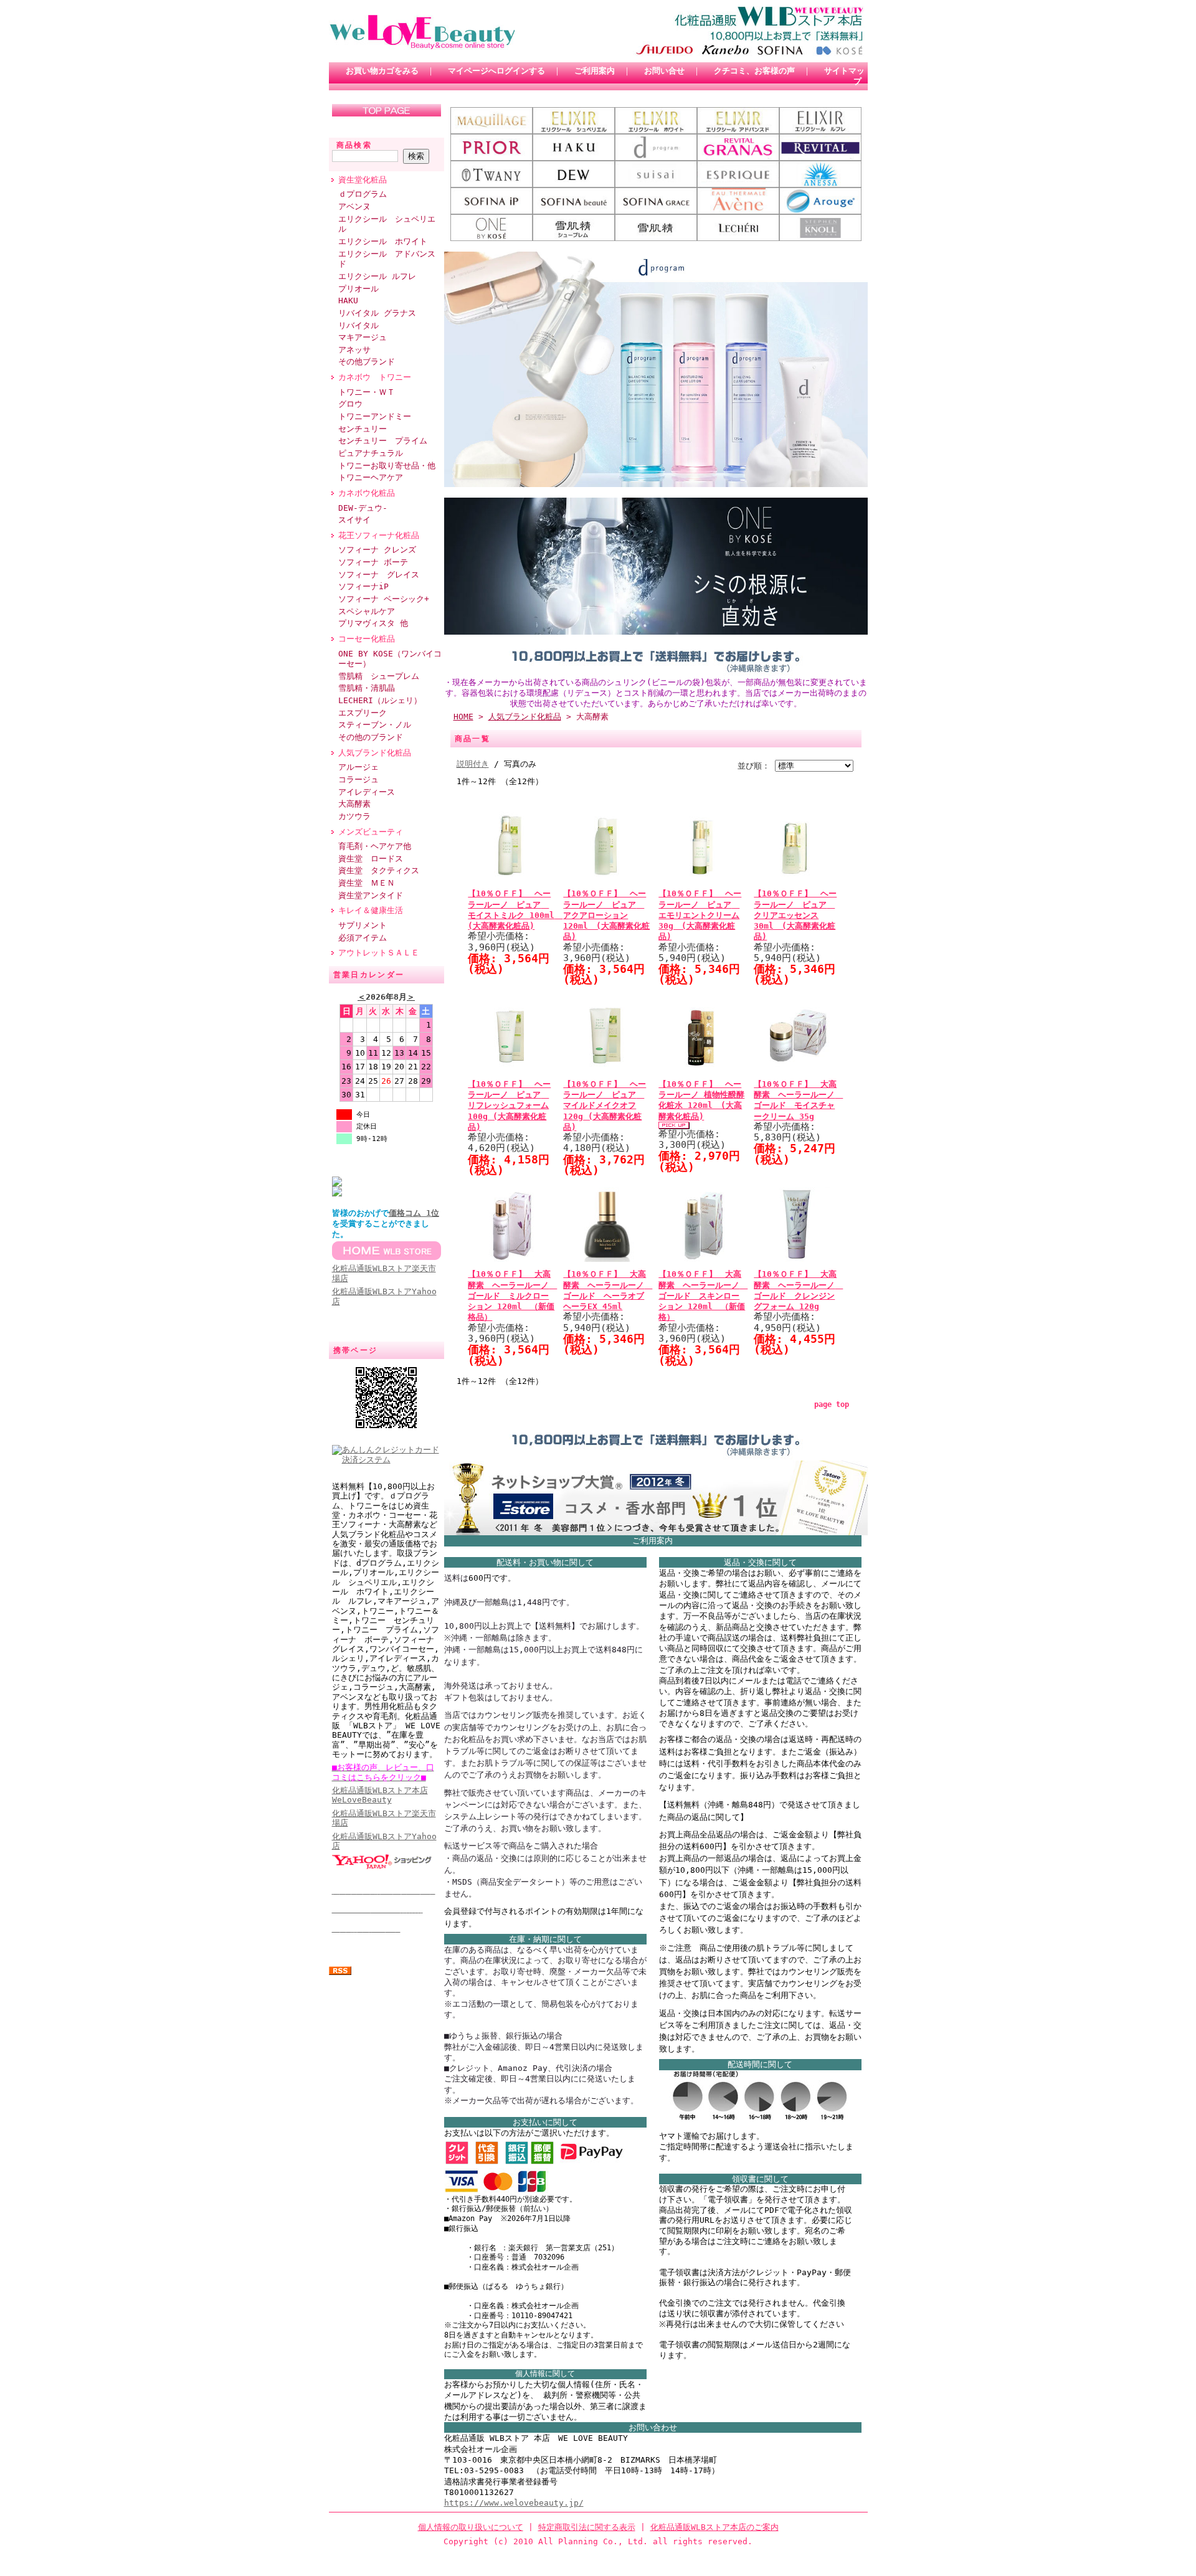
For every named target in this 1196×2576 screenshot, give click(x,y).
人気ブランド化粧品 (375, 753)
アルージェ (358, 767)
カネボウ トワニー (375, 377)
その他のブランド (371, 737)
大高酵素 (354, 804)
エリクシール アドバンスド (387, 259)
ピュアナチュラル (371, 453)
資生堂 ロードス (371, 859)
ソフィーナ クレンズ (377, 550)
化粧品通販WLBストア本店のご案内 (714, 2527)
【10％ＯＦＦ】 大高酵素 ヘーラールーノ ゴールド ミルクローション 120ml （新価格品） (512, 1295)
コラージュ (358, 779)
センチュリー (363, 429)
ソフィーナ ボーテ (373, 562)
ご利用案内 (595, 71)
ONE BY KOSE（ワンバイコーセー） (390, 659)
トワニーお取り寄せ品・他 (387, 466)
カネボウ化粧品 (367, 493)
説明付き (473, 764)
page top (832, 1404)
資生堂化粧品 (363, 180)
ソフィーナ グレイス (379, 575)
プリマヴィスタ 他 (373, 623)
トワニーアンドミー (375, 416)
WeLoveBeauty (380, 1795)
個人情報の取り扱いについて (471, 2527)
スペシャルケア (367, 611)
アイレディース (367, 792)
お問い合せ (664, 71)
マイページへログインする (496, 71)
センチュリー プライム (383, 441)
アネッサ (354, 350)
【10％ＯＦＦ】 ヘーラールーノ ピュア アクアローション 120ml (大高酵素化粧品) (606, 915)
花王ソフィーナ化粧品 (383, 535)
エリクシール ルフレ (377, 276)
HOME (463, 717)
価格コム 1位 (414, 1213)
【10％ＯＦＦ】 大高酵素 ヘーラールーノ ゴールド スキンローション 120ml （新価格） (703, 1295)
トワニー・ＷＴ (367, 392)
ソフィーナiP (363, 586)
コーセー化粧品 (367, 639)
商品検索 (354, 145)
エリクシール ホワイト (383, 241)
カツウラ (354, 816)
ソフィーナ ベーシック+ (384, 599)
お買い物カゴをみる (382, 71)
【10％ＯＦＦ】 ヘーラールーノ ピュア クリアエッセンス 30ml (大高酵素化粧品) (795, 915)
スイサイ (354, 520)
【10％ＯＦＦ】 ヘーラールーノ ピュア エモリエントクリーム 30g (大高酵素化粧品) (700, 915)
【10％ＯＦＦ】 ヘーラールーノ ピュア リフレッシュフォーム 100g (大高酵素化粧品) (509, 1106)
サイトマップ (844, 76)
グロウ (350, 404)
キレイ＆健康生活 (371, 910)
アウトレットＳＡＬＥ (379, 953)
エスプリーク (363, 713)
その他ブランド (367, 362)
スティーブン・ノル (375, 725)
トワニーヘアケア (371, 477)
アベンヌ (354, 206)
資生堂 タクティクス (379, 870)
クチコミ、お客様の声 (754, 71)
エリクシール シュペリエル (387, 224)
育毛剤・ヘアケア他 (375, 846)
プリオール (358, 289)
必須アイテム (363, 938)
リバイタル (358, 325)
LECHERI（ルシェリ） (380, 700)
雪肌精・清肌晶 (367, 688)
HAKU (348, 301)
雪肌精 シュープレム (379, 676)
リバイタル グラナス (377, 313)
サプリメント (363, 925)
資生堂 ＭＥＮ (367, 883)
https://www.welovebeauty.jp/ (514, 2503)
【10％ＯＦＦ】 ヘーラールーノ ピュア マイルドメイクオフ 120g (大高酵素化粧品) (605, 1106)
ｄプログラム (363, 194)
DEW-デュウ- (363, 508)
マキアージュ (363, 337)
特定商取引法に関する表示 (587, 2527)
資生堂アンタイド (371, 895)
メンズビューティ (371, 832)
